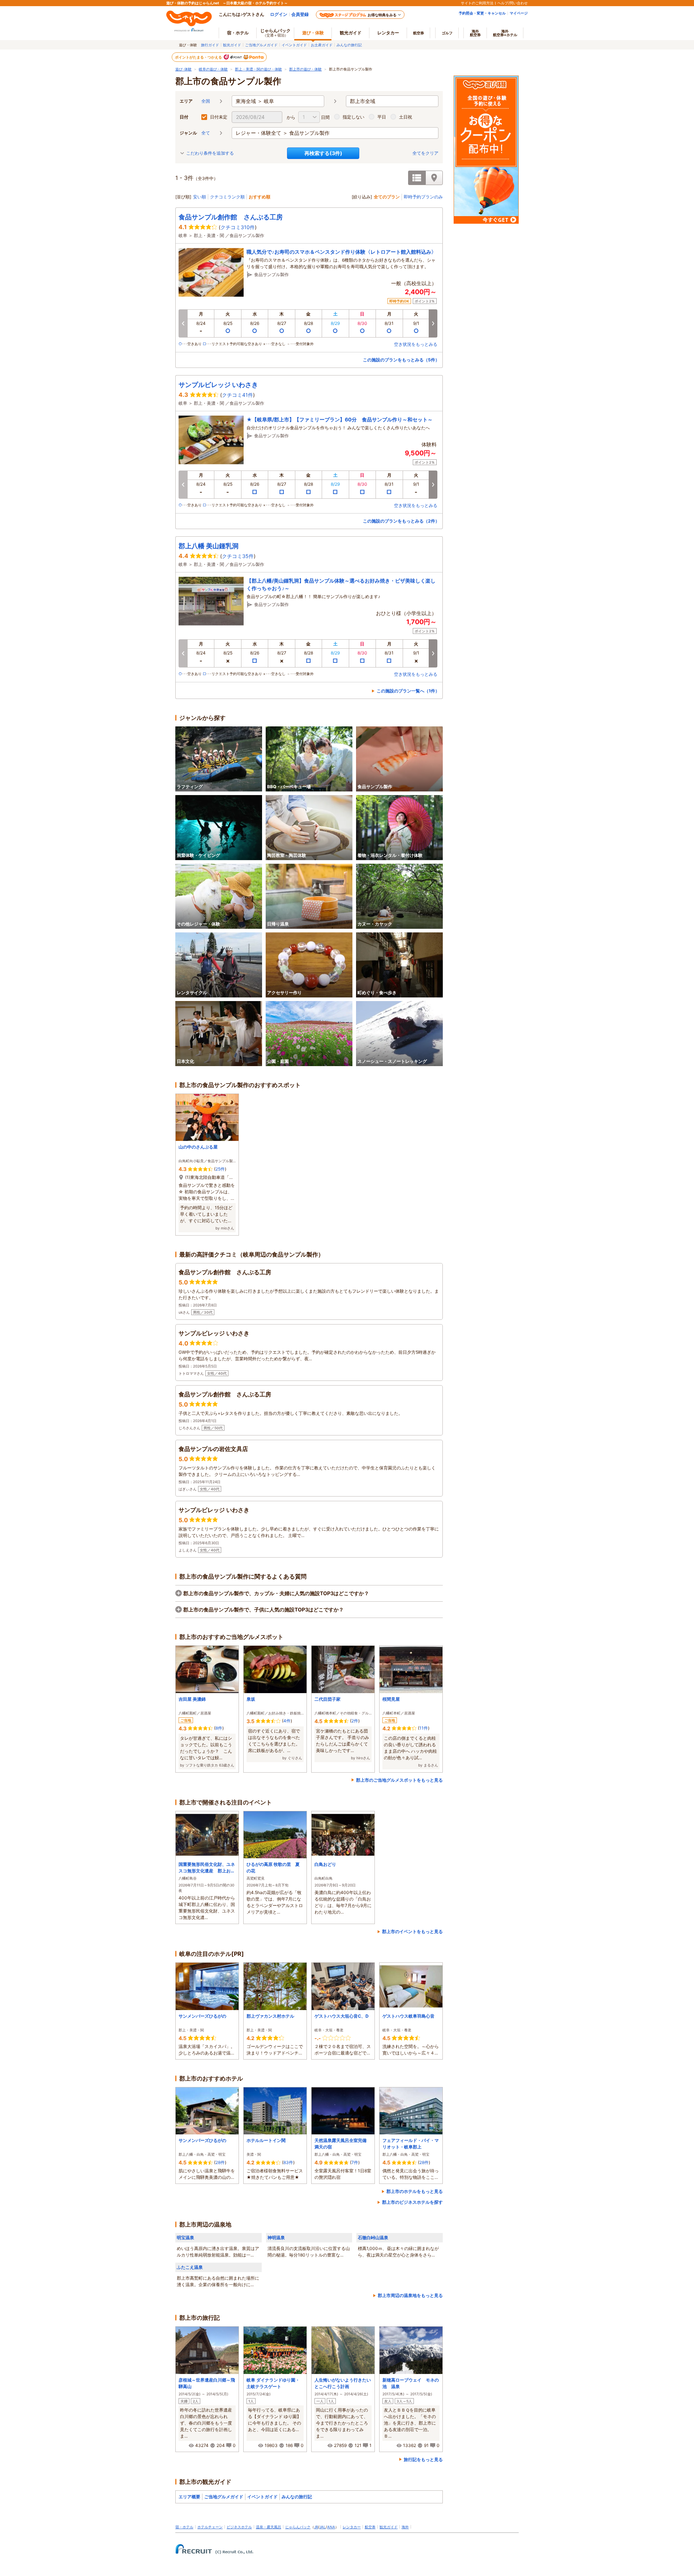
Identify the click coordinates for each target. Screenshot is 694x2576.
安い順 (200, 197)
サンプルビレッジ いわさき (218, 385)
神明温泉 (276, 2238)
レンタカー (388, 33)
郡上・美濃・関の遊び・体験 (258, 69)
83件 (288, 2162)
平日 (382, 117)
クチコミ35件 (238, 556)
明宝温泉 (185, 2238)
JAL (322, 2527)
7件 (355, 2162)
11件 (424, 1728)
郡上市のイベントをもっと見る (412, 1931)
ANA (331, 2527)
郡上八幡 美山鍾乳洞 (209, 546)
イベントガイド (294, 45)
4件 (287, 1721)
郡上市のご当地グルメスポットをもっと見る (399, 1780)
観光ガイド (232, 45)
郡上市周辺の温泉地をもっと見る (410, 2295)
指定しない (354, 117)
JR (316, 2527)
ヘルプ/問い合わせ (513, 3)
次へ (433, 323)
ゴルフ (447, 33)
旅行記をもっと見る (423, 2459)
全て (206, 133)
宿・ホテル (184, 2527)
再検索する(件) (323, 153)
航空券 (419, 33)
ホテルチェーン (210, 2527)
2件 (355, 1721)
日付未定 (219, 117)
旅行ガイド (210, 45)
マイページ (519, 13)
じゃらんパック (275, 33)
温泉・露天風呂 (269, 2527)
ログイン (279, 14)
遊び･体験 (183, 69)
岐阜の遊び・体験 (213, 69)
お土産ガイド (322, 45)
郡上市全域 (363, 101)
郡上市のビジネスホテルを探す (412, 2202)
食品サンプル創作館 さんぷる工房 (231, 217)
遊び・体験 (313, 33)
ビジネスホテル (239, 2527)
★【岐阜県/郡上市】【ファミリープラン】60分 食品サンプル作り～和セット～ (340, 419)
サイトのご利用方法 (477, 3)
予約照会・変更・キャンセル (482, 13)
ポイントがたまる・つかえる (199, 57)
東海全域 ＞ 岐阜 (255, 101)
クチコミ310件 (238, 227)
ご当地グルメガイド (261, 45)
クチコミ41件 (237, 395)
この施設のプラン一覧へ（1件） (408, 691)
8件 (219, 1728)
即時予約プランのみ (423, 197)
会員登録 (300, 14)
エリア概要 (189, 2497)
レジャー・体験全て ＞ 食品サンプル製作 (283, 133)
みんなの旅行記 (349, 45)
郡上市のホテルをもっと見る (415, 2191)
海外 (475, 33)
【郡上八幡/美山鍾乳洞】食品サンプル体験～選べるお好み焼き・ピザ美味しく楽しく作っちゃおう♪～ (341, 584)
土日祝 (406, 117)
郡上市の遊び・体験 (305, 69)
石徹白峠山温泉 (373, 2238)
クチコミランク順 (227, 197)
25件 (220, 1169)
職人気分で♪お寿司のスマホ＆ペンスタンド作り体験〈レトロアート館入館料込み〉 (341, 252)
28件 (220, 2162)
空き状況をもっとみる (416, 344)
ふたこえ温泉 (190, 2267)
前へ (183, 323)
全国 (206, 101)
